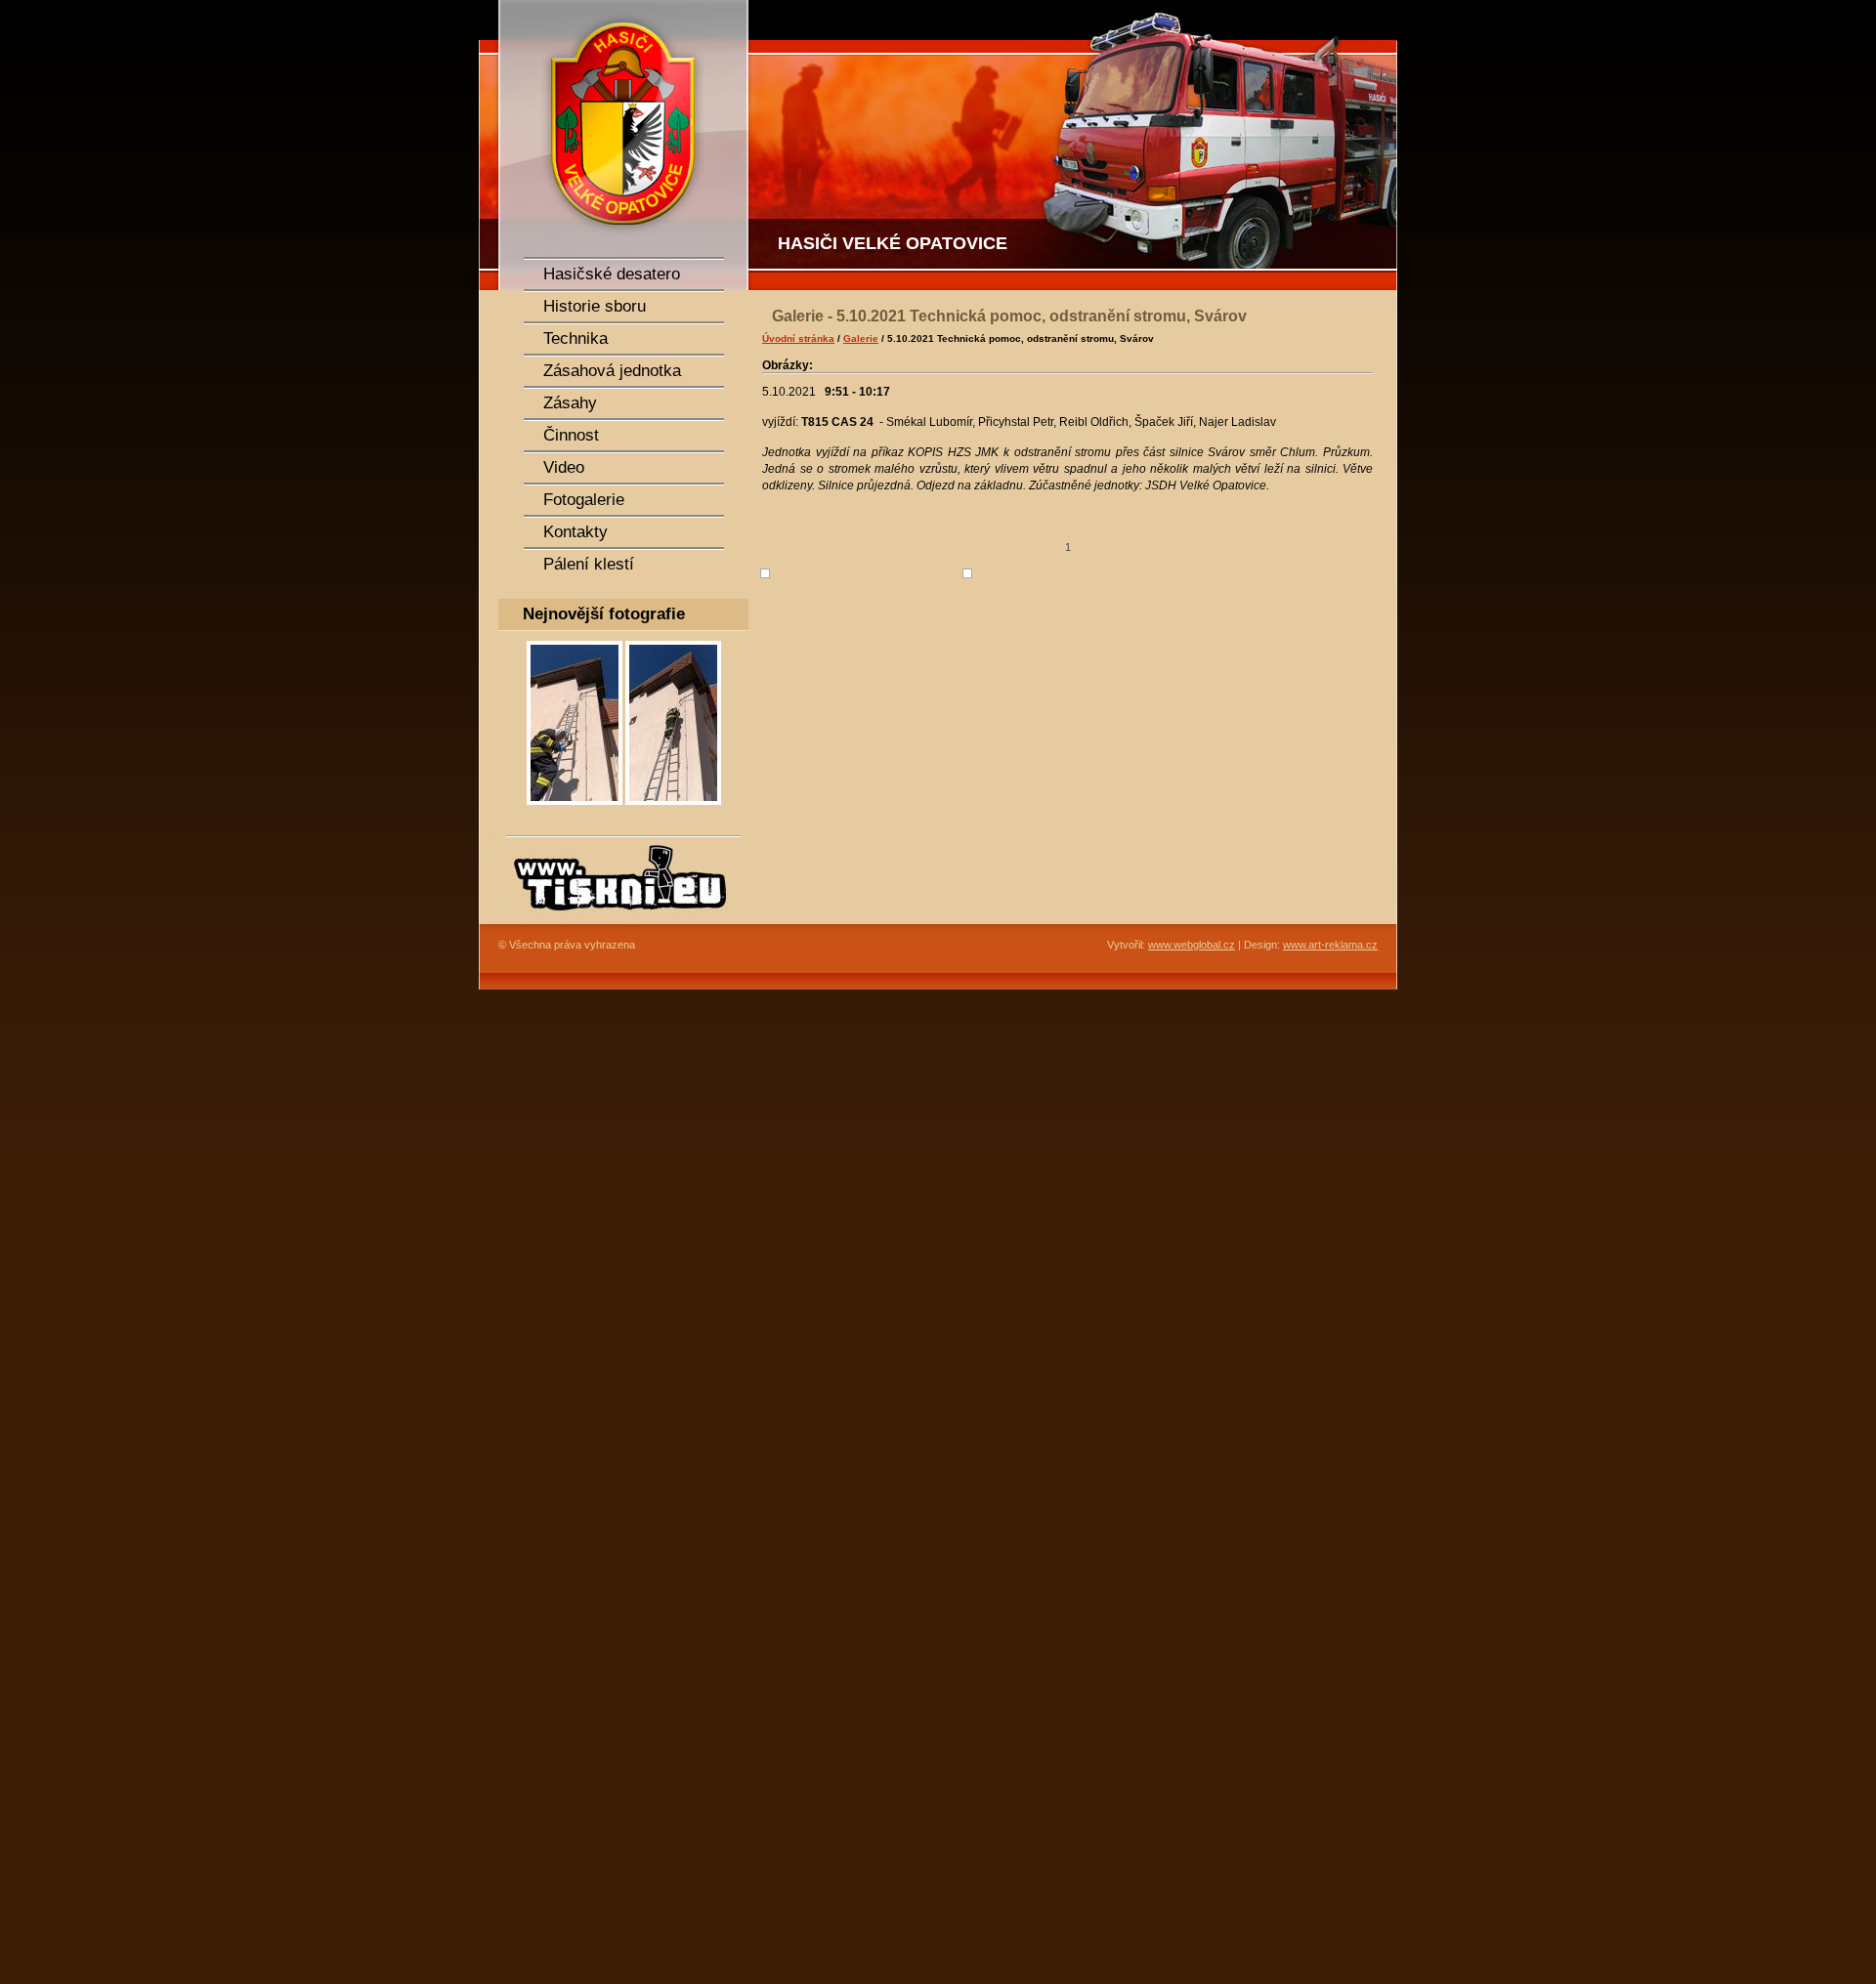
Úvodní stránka (798, 338)
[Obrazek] (575, 811)
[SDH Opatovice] (1075, 145)
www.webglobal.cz (1192, 945)
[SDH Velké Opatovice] (616, 145)
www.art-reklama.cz (1330, 945)
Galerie (861, 338)
